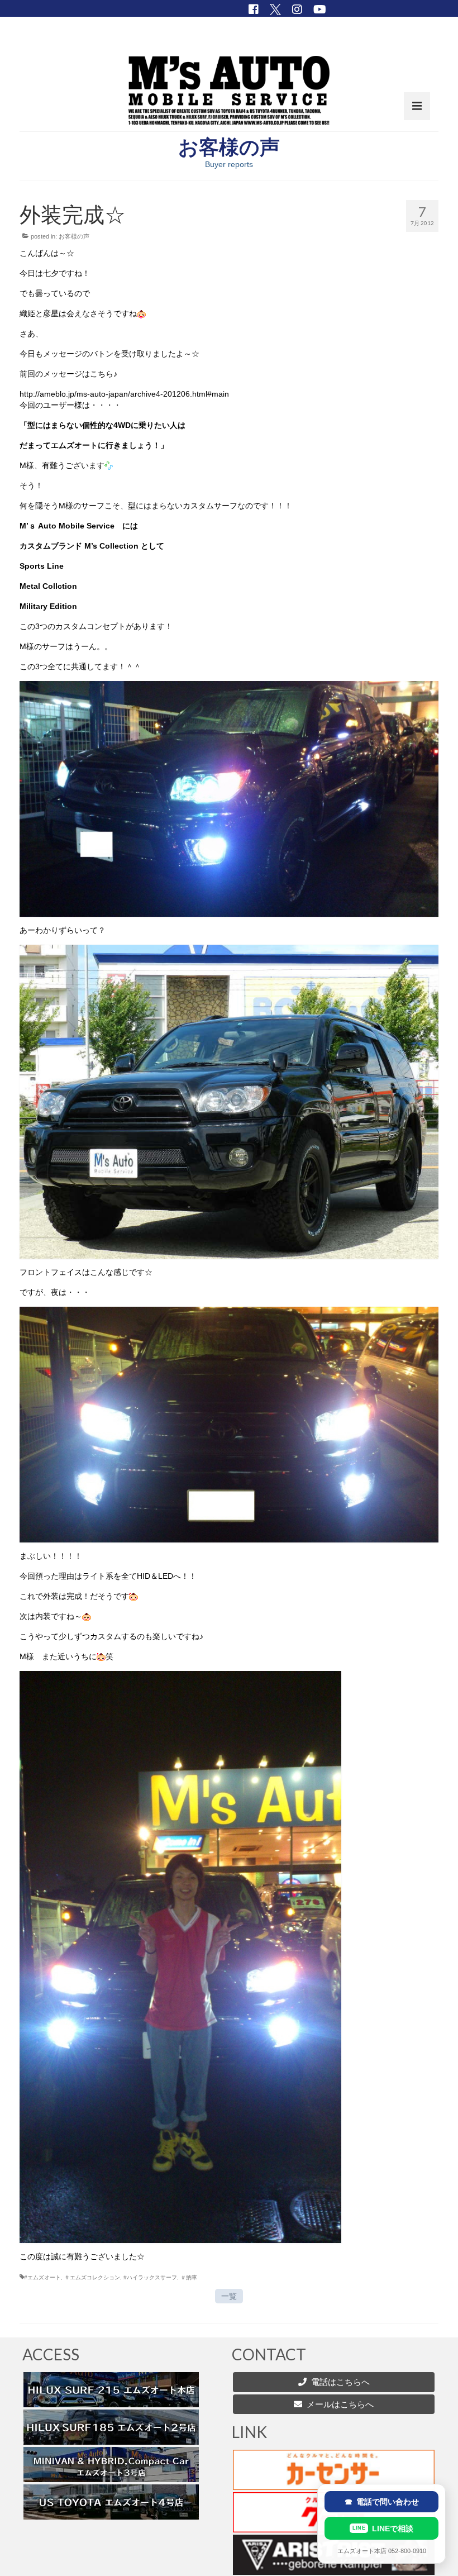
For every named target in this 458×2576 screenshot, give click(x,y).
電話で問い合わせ (382, 2502)
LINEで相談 (383, 2529)
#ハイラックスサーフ (150, 2277)
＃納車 (189, 2277)
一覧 (229, 2296)
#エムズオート (42, 2277)
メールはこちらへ (338, 2404)
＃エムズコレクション (92, 2277)
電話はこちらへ (340, 2382)
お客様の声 (74, 236)
